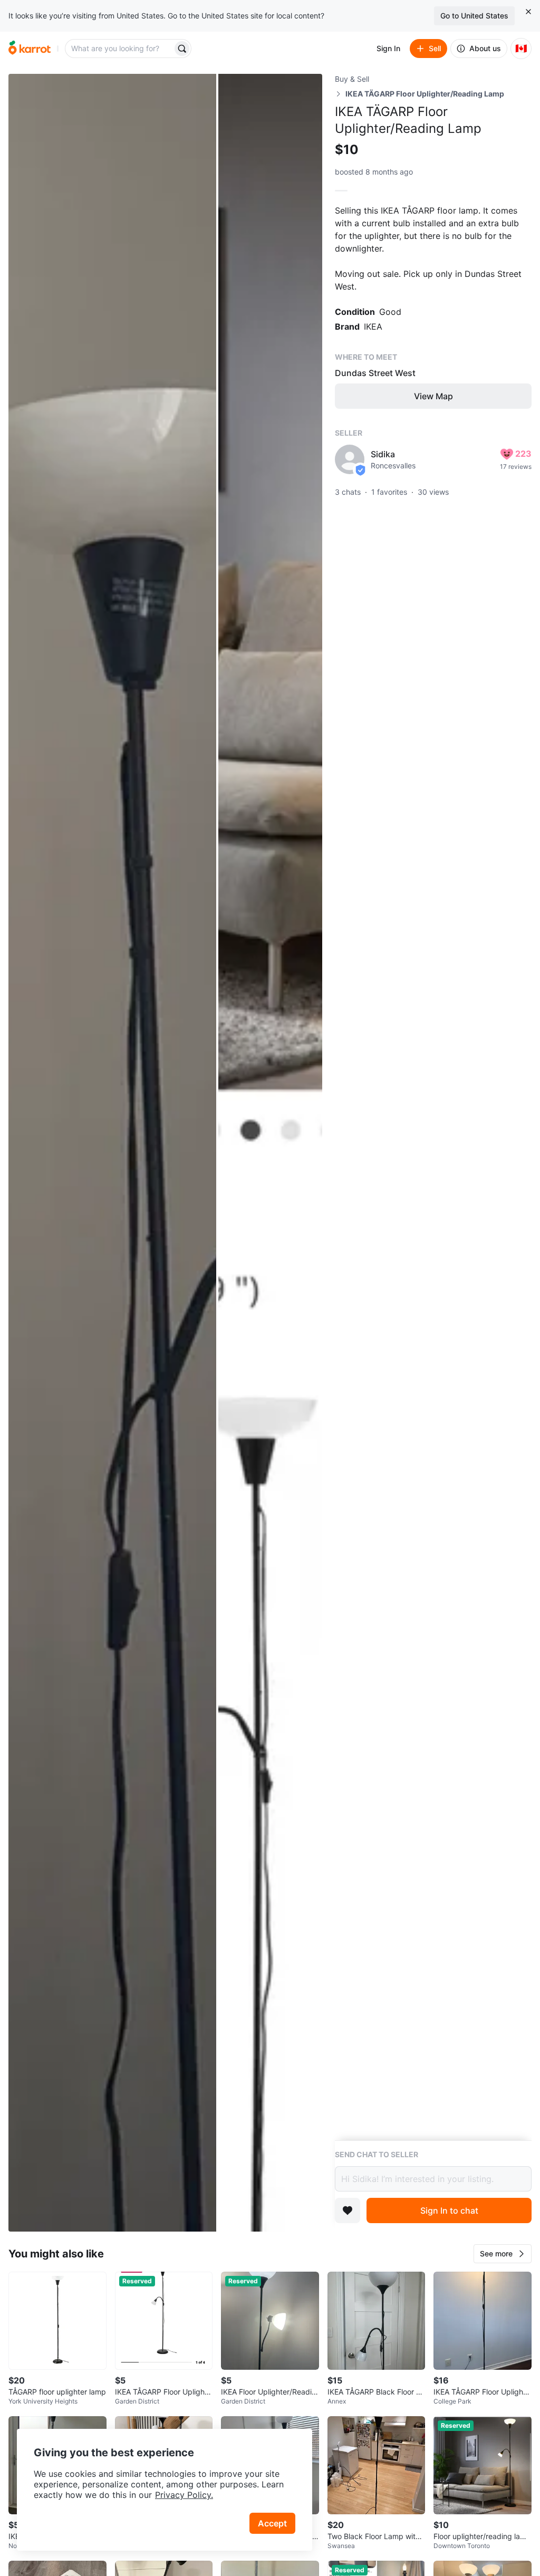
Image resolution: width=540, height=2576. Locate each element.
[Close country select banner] (528, 12)
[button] (503, 2254)
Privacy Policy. (184, 2495)
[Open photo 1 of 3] (112, 1153)
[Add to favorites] (348, 2210)
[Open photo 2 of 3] (270, 613)
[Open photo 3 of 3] (270, 1693)
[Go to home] (30, 49)
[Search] (182, 49)
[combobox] (120, 49)
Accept (272, 2523)
